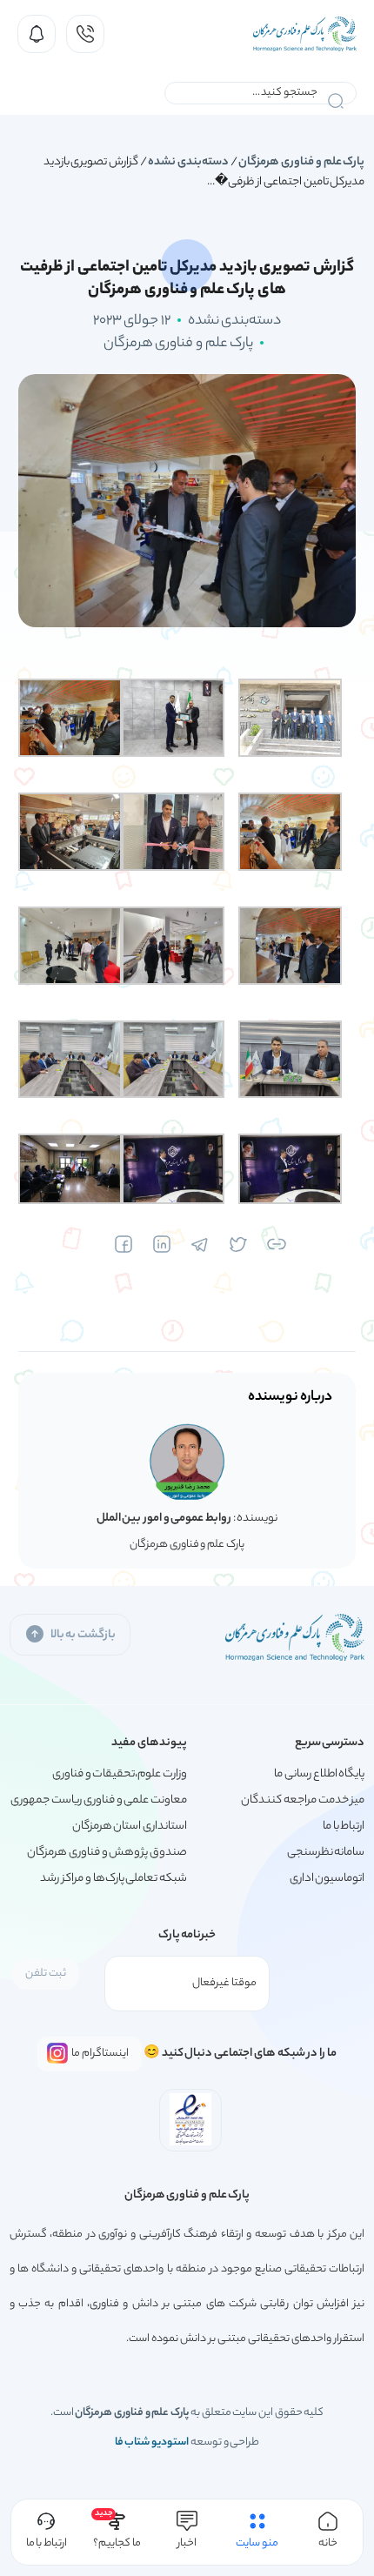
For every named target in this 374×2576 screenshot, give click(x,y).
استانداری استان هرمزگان (130, 1827)
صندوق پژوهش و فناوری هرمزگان (107, 1853)
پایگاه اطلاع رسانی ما (319, 1774)
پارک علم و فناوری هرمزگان (301, 162)
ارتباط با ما (344, 1827)
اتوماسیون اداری (327, 1879)
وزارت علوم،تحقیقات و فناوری (120, 1774)
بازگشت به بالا (83, 1635)
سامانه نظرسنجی (326, 1853)
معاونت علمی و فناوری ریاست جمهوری (99, 1800)
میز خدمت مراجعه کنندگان (303, 1800)
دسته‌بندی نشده (188, 162)
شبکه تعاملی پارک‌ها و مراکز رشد (114, 1879)
